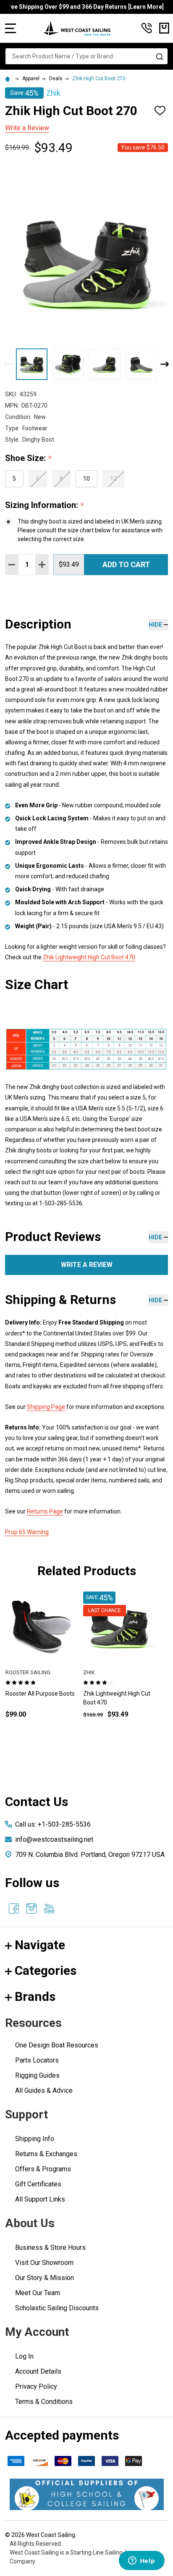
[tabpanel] (41, 1669)
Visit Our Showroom (44, 2263)
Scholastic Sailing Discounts (57, 2308)
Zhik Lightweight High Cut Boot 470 (89, 957)
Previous (8, 364)
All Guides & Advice (44, 2090)
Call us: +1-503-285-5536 (53, 1824)
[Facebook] (14, 1908)
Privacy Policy (36, 2386)
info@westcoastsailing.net (54, 1839)
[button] (87, 2494)
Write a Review (27, 128)
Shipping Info (35, 2139)
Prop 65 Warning (27, 1532)
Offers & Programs (43, 2169)
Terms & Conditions (44, 2402)
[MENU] (10, 28)
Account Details (38, 2371)
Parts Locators (37, 2060)
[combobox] (86, 56)
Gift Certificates (38, 2184)
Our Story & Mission (45, 2278)
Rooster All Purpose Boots (40, 1694)
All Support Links (40, 2199)
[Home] (9, 79)
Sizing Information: (45, 505)
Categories (46, 1970)
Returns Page (45, 1511)
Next (165, 364)
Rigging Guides (37, 2075)
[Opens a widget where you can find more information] (142, 2561)
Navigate (40, 1945)
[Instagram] (31, 1908)
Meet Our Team (38, 2293)
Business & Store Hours (50, 2247)
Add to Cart (126, 564)
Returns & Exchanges (46, 2154)
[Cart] (164, 28)
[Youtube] (49, 1908)
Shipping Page (46, 1407)
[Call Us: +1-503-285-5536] (147, 28)
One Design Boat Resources (57, 2045)
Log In (24, 2356)
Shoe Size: (29, 458)
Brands (35, 1996)
